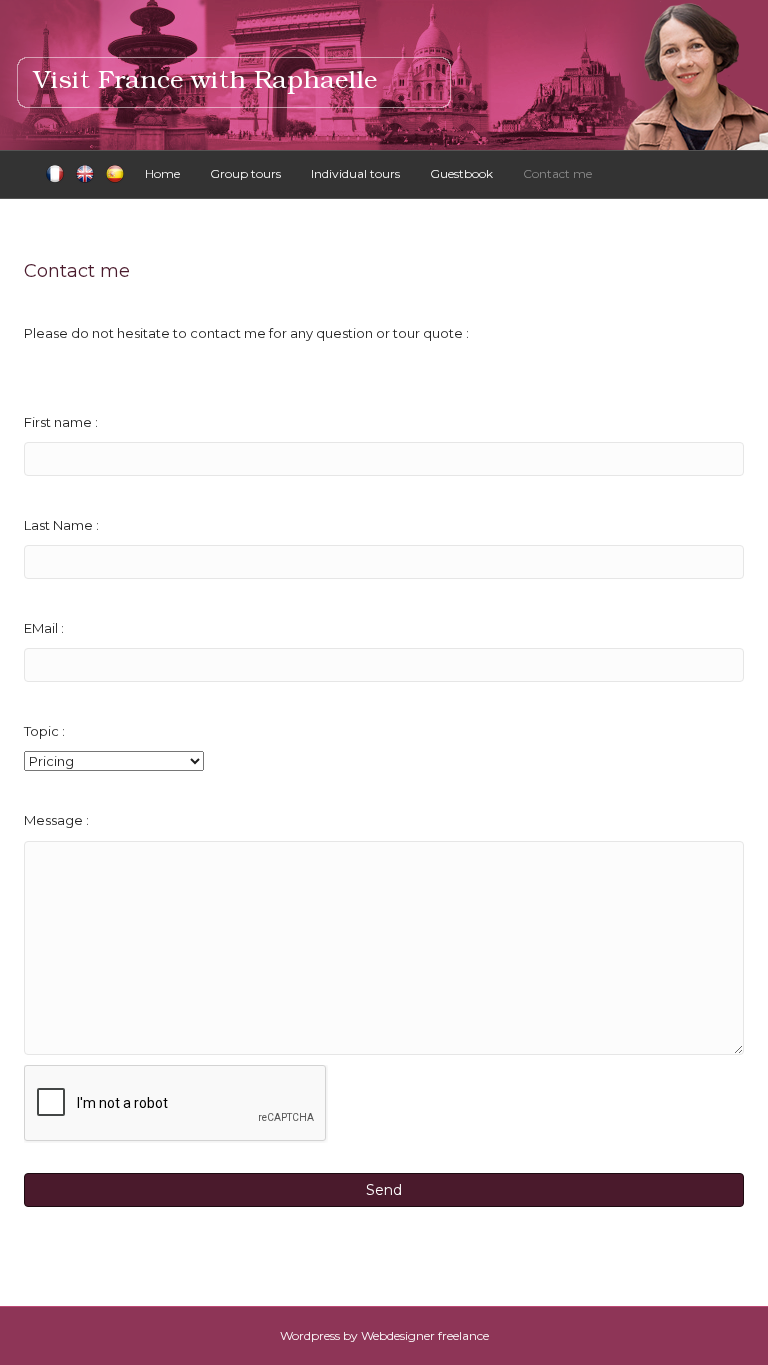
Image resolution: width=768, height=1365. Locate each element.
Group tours (245, 173)
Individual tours (355, 173)
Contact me (557, 173)
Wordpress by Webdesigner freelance (384, 1335)
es (115, 174)
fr (55, 174)
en (85, 174)
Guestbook (461, 173)
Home (162, 173)
